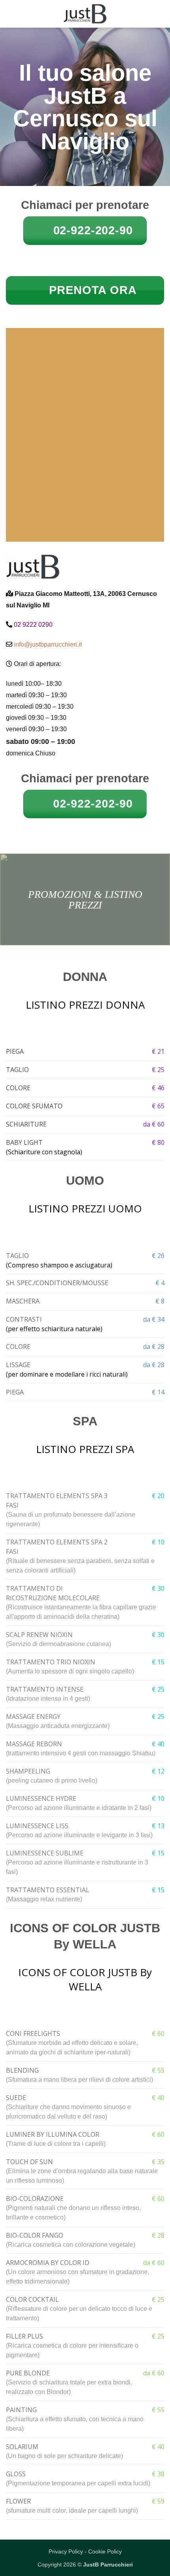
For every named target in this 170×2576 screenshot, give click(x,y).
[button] (11, 14)
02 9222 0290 (33, 625)
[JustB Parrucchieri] (85, 14)
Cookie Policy (105, 2551)
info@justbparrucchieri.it (48, 644)
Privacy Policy (66, 2551)
